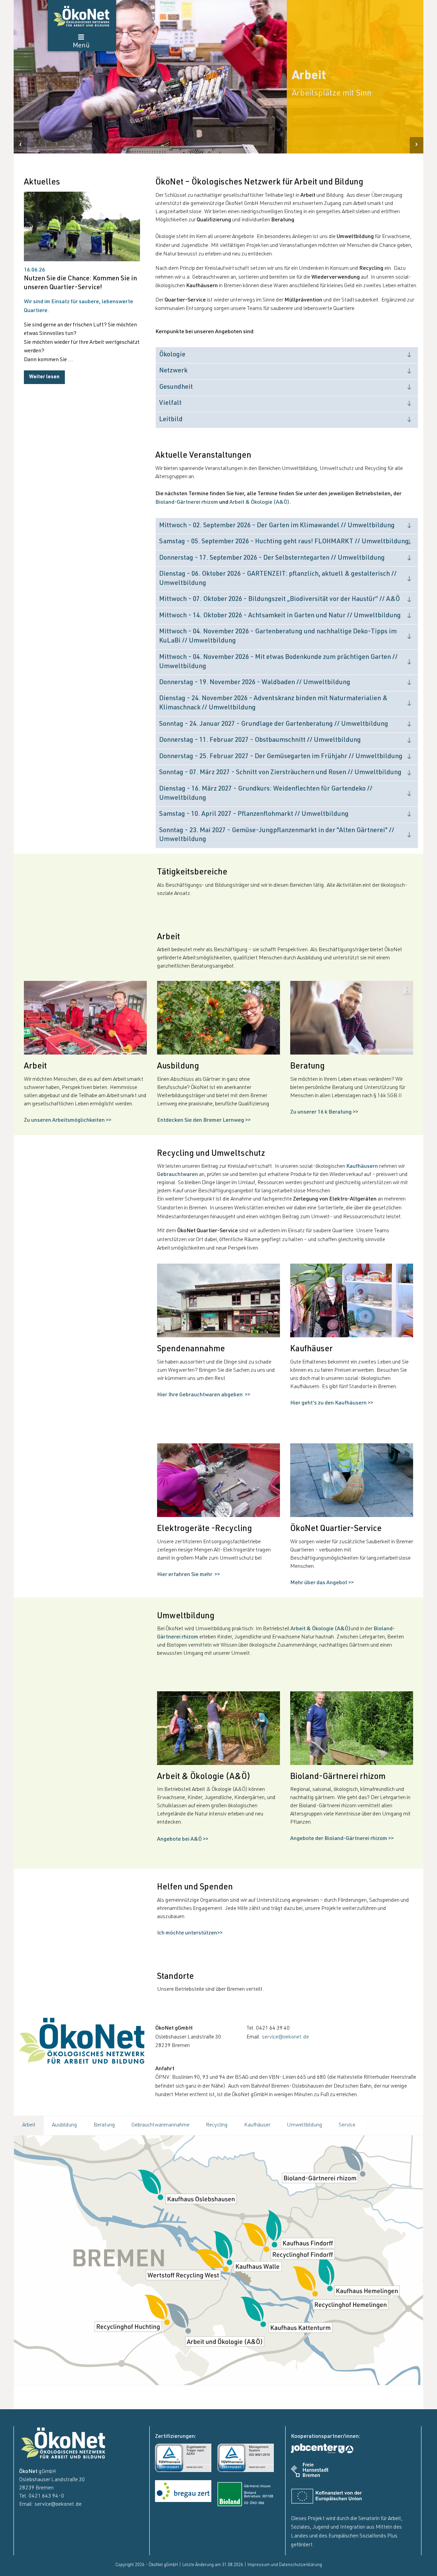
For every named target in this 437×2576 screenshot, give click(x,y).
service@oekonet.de (285, 2037)
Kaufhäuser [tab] (257, 2125)
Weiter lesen (44, 377)
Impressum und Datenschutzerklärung (285, 2565)
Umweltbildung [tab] (305, 2125)
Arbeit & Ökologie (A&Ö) (259, 503)
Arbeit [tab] (29, 2125)
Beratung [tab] (104, 2125)
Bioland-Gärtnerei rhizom (187, 503)
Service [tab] (347, 2125)
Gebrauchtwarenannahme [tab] (160, 2125)
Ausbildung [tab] (65, 2125)
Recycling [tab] (217, 2125)
